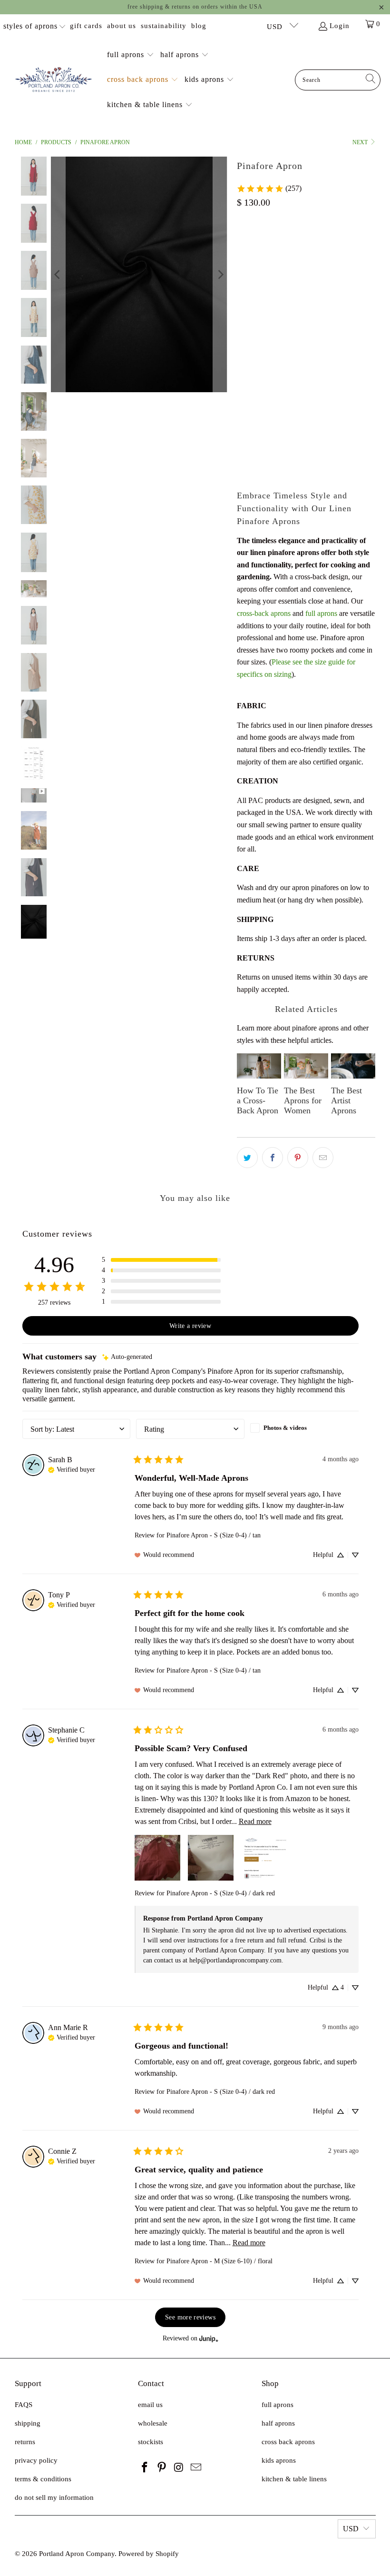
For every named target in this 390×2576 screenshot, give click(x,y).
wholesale (153, 2423)
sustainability (164, 26)
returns (25, 2442)
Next (361, 142)
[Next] (220, 274)
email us (150, 2405)
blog (199, 26)
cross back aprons (288, 2442)
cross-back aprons (264, 613)
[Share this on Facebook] (273, 1158)
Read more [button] (255, 1821)
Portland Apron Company (77, 2554)
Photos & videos (285, 1428)
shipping (28, 2423)
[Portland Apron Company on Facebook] (145, 2468)
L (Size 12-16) (262, 299)
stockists (151, 2442)
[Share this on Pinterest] (298, 1158)
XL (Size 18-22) (318, 299)
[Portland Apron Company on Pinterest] (162, 2468)
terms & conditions (43, 2479)
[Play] (139, 274)
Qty (242, 394)
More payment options (342, 470)
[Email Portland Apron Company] (196, 2468)
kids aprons (279, 2460)
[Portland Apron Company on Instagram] (179, 2468)
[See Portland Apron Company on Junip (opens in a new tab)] (209, 2339)
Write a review (190, 1326)
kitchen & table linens (294, 2479)
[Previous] (58, 274)
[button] (131, 55)
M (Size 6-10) (308, 273)
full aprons (321, 613)
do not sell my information (54, 2497)
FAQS (24, 2405)
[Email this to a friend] (323, 1158)
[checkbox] (304, 1428)
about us (122, 26)
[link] (269, 188)
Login (340, 26)
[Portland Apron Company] (54, 80)
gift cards (86, 26)
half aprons (278, 2423)
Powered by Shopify (149, 2554)
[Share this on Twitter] (247, 1158)
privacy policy (36, 2460)
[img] (127, 1357)
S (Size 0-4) (258, 273)
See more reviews (190, 2317)
